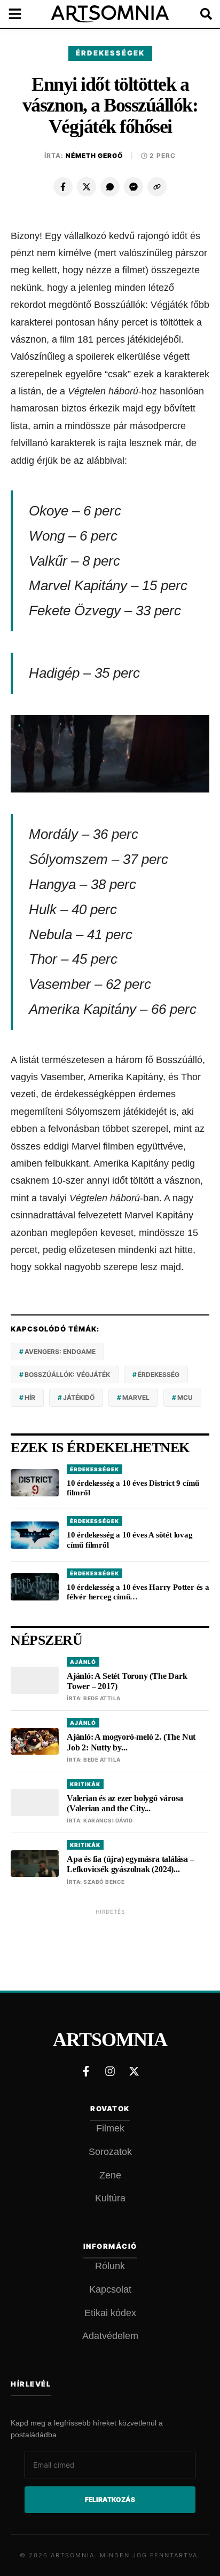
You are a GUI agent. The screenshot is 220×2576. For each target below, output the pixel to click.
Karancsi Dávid (108, 1820)
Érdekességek (110, 53)
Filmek (110, 2128)
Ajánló (83, 1662)
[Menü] (21, 14)
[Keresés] (199, 14)
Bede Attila (102, 1698)
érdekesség (159, 1374)
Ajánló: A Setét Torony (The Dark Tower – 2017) (127, 1681)
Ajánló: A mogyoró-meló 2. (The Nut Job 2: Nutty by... (131, 1742)
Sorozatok (110, 2152)
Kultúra (110, 2198)
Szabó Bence (104, 1882)
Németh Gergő (95, 156)
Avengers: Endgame (60, 1352)
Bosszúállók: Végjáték (67, 1374)
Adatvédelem (110, 2336)
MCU (185, 1397)
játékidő (79, 1397)
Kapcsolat (110, 2289)
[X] (87, 187)
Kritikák (85, 1784)
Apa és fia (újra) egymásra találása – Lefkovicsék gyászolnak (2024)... (131, 1864)
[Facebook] (63, 187)
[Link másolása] (157, 187)
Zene (110, 2175)
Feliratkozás (110, 2499)
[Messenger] (133, 187)
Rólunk (110, 2266)
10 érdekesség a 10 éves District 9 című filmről (133, 1488)
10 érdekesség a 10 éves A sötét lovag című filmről (130, 1540)
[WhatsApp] (110, 187)
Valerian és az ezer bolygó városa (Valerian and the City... (125, 1803)
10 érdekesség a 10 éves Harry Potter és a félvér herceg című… (138, 1592)
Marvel (136, 1397)
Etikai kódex (110, 2313)
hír (30, 1397)
